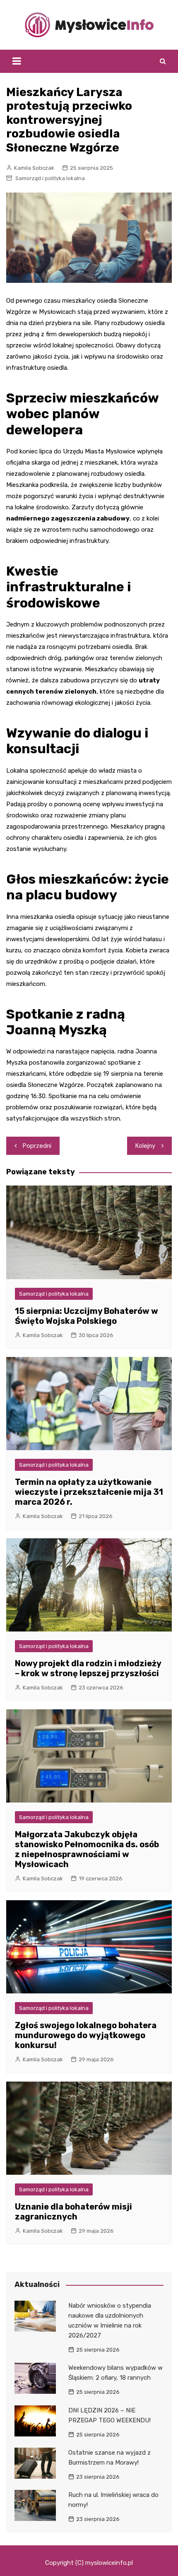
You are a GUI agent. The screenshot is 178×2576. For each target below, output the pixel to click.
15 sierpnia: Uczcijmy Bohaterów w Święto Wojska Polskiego (87, 1316)
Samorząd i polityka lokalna (50, 178)
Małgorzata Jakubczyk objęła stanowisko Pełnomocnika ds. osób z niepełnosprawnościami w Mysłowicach (87, 1849)
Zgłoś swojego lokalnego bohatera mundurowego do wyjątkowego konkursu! (86, 2035)
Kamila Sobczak (34, 168)
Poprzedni (37, 1146)
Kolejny (145, 1146)
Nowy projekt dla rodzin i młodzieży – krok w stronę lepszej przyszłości (88, 1668)
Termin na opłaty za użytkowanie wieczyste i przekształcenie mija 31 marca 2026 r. (89, 1492)
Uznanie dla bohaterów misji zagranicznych (73, 2212)
